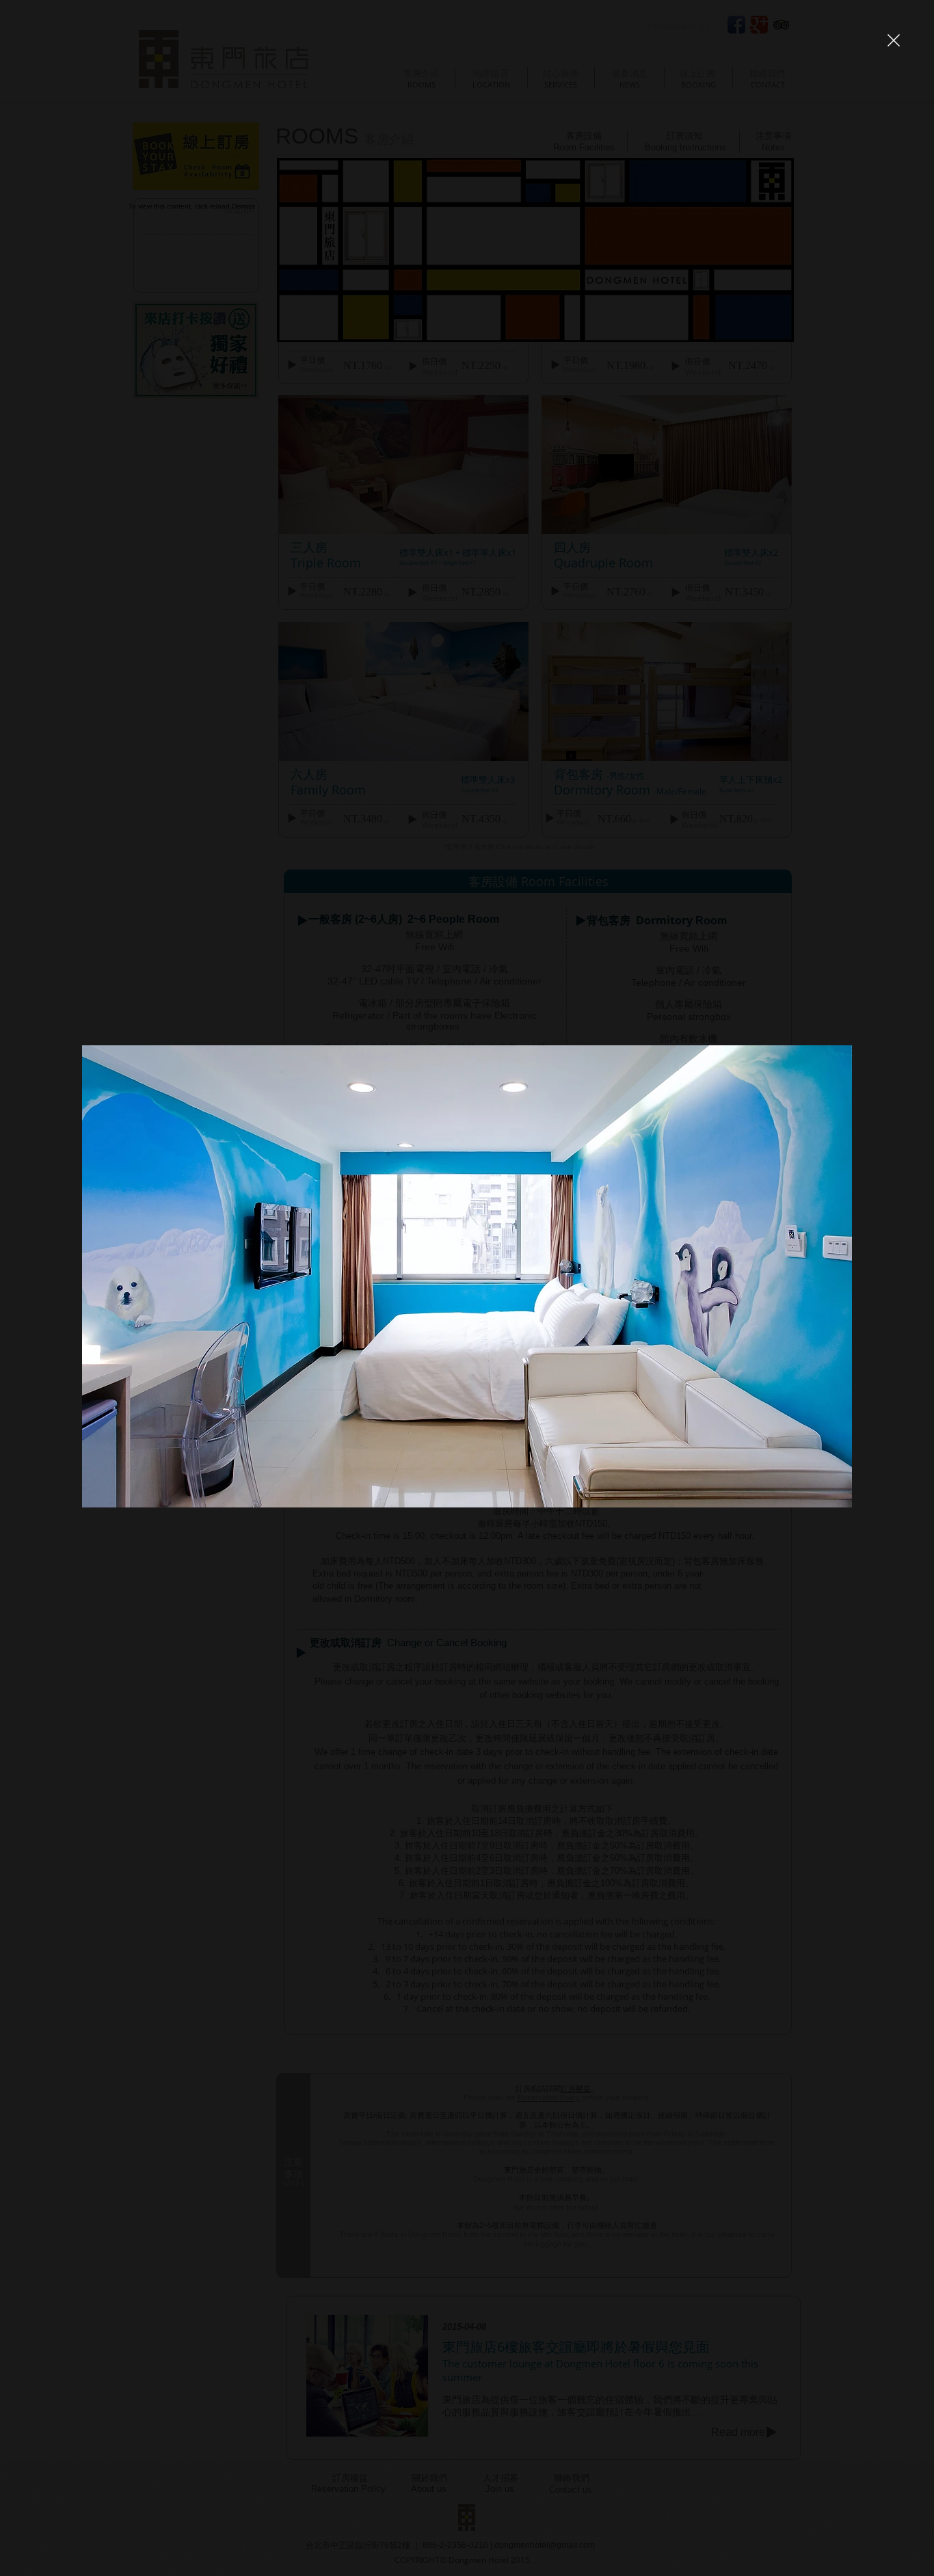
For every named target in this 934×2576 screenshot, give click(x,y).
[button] (894, 40)
